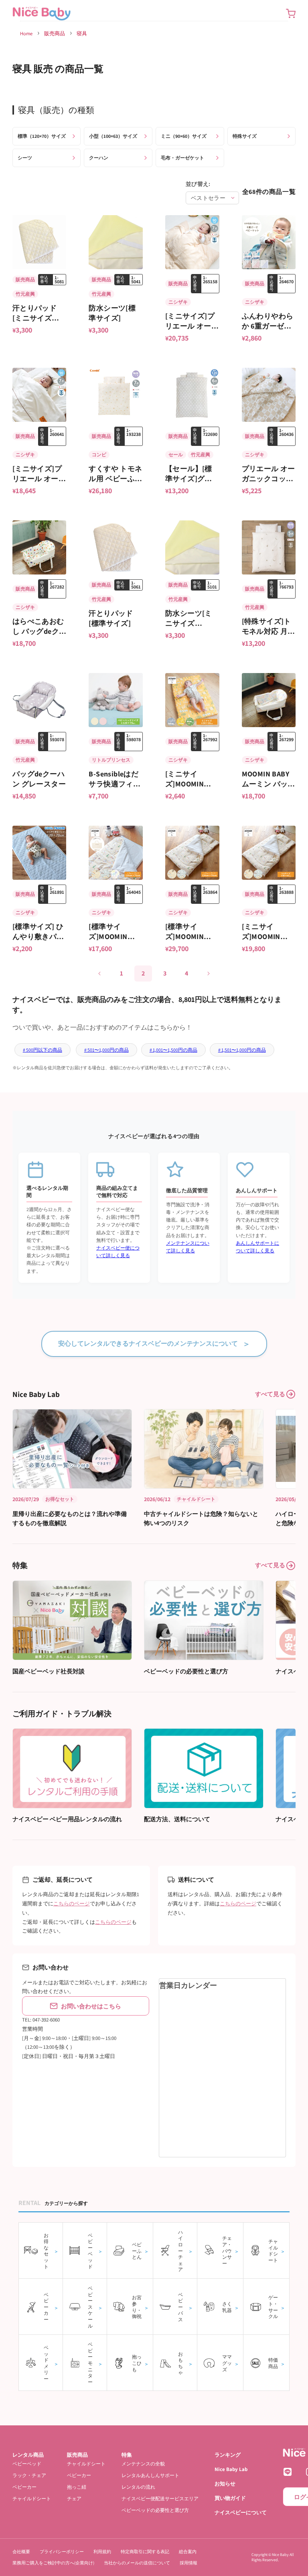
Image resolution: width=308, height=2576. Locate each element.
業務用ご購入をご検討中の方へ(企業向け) (53, 2563)
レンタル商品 (28, 2455)
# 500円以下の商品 (43, 1050)
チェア (74, 2498)
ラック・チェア (29, 2475)
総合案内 (188, 2552)
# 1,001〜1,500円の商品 (173, 1050)
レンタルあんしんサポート (150, 2475)
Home (26, 33)
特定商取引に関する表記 (145, 2552)
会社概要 (21, 2552)
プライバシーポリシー (62, 2552)
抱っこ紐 (77, 2487)
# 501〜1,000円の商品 (106, 1050)
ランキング (228, 2455)
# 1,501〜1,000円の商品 (242, 1050)
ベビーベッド (27, 2464)
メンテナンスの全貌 (143, 2464)
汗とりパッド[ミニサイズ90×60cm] (34, 318)
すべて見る (270, 1394)
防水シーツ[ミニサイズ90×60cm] (189, 623)
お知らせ (225, 2484)
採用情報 (188, 2563)
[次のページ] (208, 974)
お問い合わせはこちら (91, 2006)
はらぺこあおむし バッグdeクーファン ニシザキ (40, 631)
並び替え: (198, 184)
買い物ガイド (230, 2498)
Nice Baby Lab (231, 2469)
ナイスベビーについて (241, 2513)
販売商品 (55, 33)
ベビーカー (24, 2487)
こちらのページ (72, 1904)
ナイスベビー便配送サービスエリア (160, 2498)
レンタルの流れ (138, 2487)
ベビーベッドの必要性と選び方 (155, 2510)
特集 (127, 2455)
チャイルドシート (32, 2498)
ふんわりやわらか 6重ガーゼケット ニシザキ (268, 326)
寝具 (82, 33)
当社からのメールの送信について (137, 2563)
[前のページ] (100, 974)
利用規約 (102, 2552)
